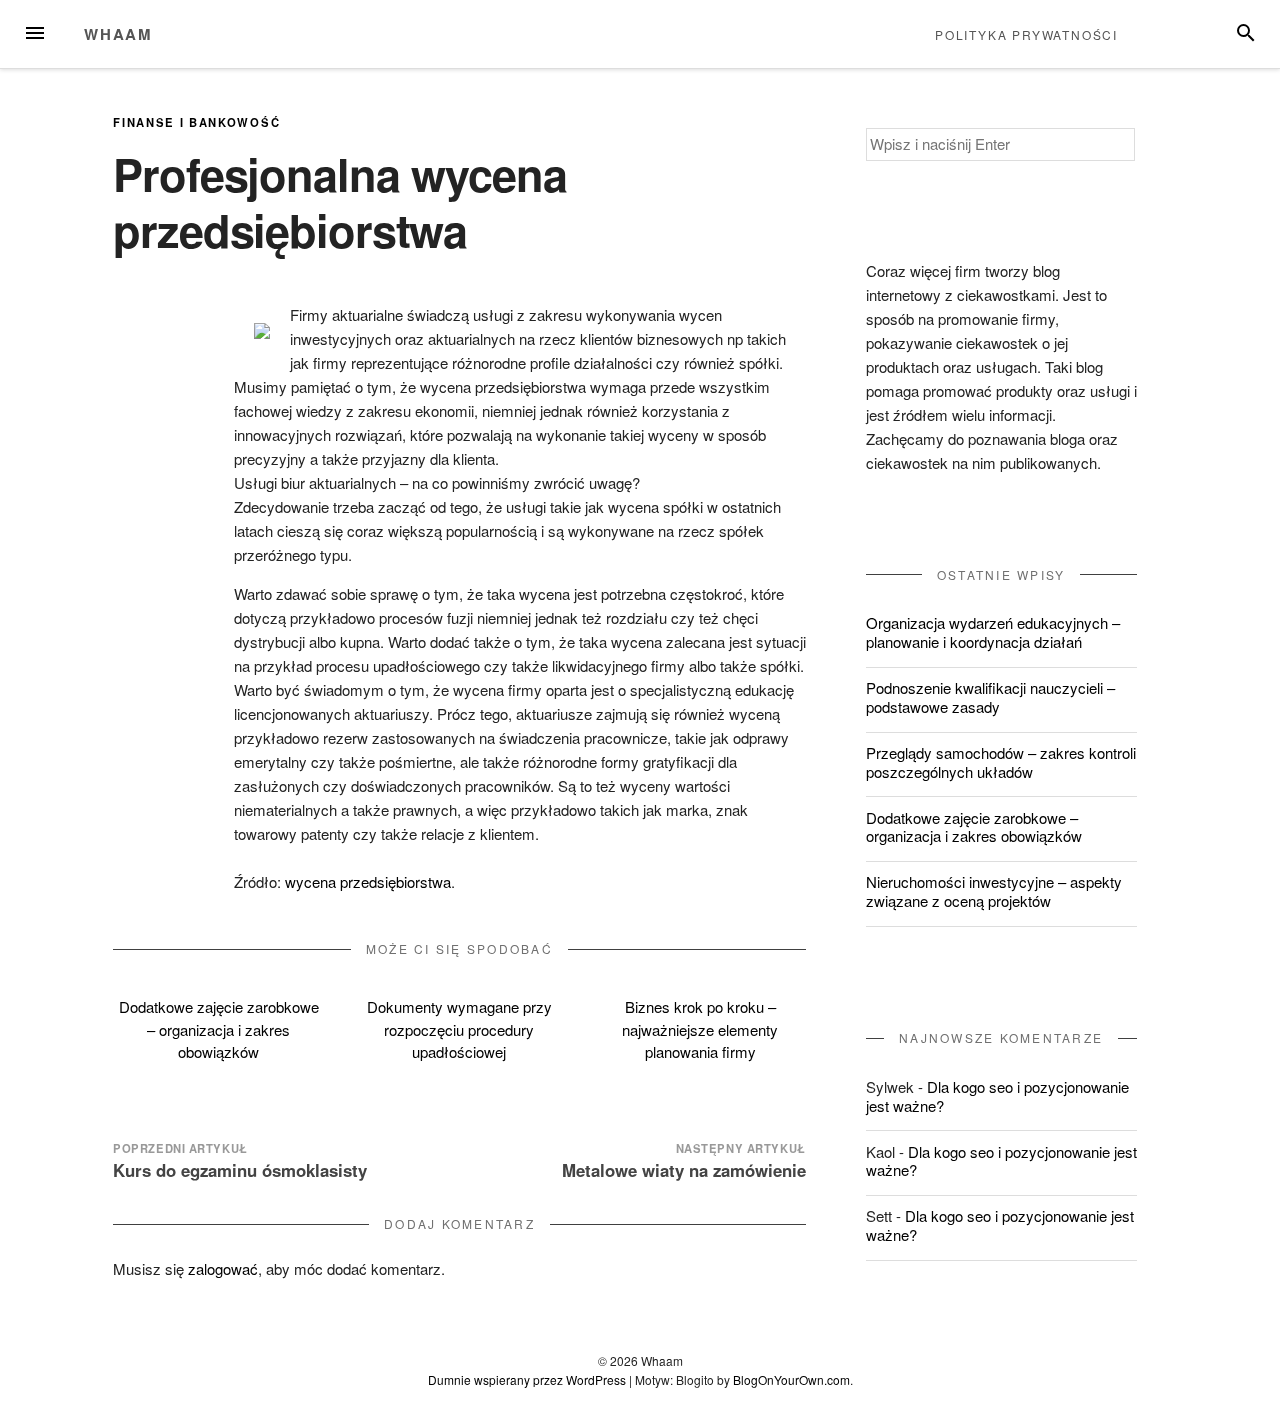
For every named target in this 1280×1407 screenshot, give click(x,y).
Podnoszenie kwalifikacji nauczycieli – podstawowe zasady (990, 697)
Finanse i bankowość (196, 122)
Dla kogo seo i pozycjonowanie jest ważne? (997, 1096)
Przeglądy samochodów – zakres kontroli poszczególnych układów (1001, 762)
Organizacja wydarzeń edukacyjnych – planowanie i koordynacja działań (993, 632)
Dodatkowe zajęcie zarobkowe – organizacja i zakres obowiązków (219, 1029)
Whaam (118, 34)
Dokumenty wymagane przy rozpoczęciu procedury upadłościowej (459, 1029)
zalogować (223, 1268)
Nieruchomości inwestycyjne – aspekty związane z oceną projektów (994, 891)
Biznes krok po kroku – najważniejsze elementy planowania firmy (700, 1029)
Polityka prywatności (1026, 34)
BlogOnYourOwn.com (791, 1379)
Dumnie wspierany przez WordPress (527, 1379)
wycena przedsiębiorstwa (368, 881)
